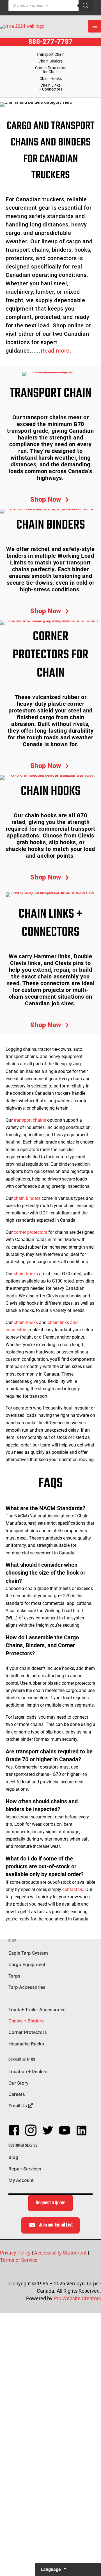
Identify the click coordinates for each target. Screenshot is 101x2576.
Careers (17, 2094)
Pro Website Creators (77, 2298)
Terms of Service (19, 2260)
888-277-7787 (50, 41)
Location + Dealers (28, 2072)
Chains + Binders (26, 2021)
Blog (13, 2157)
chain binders (27, 1198)
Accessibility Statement (60, 2253)
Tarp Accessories (27, 1987)
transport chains (30, 1120)
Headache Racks (26, 2044)
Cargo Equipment (27, 1964)
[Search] (86, 6)
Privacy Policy (15, 2253)
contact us (73, 1889)
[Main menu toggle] (95, 26)
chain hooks (26, 1274)
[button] (51, 500)
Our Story (18, 2083)
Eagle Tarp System (28, 1953)
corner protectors (30, 1232)
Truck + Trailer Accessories (37, 2010)
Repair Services (25, 2169)
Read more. (56, 351)
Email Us (18, 2106)
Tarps (14, 1976)
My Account (21, 2180)
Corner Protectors (28, 2032)
